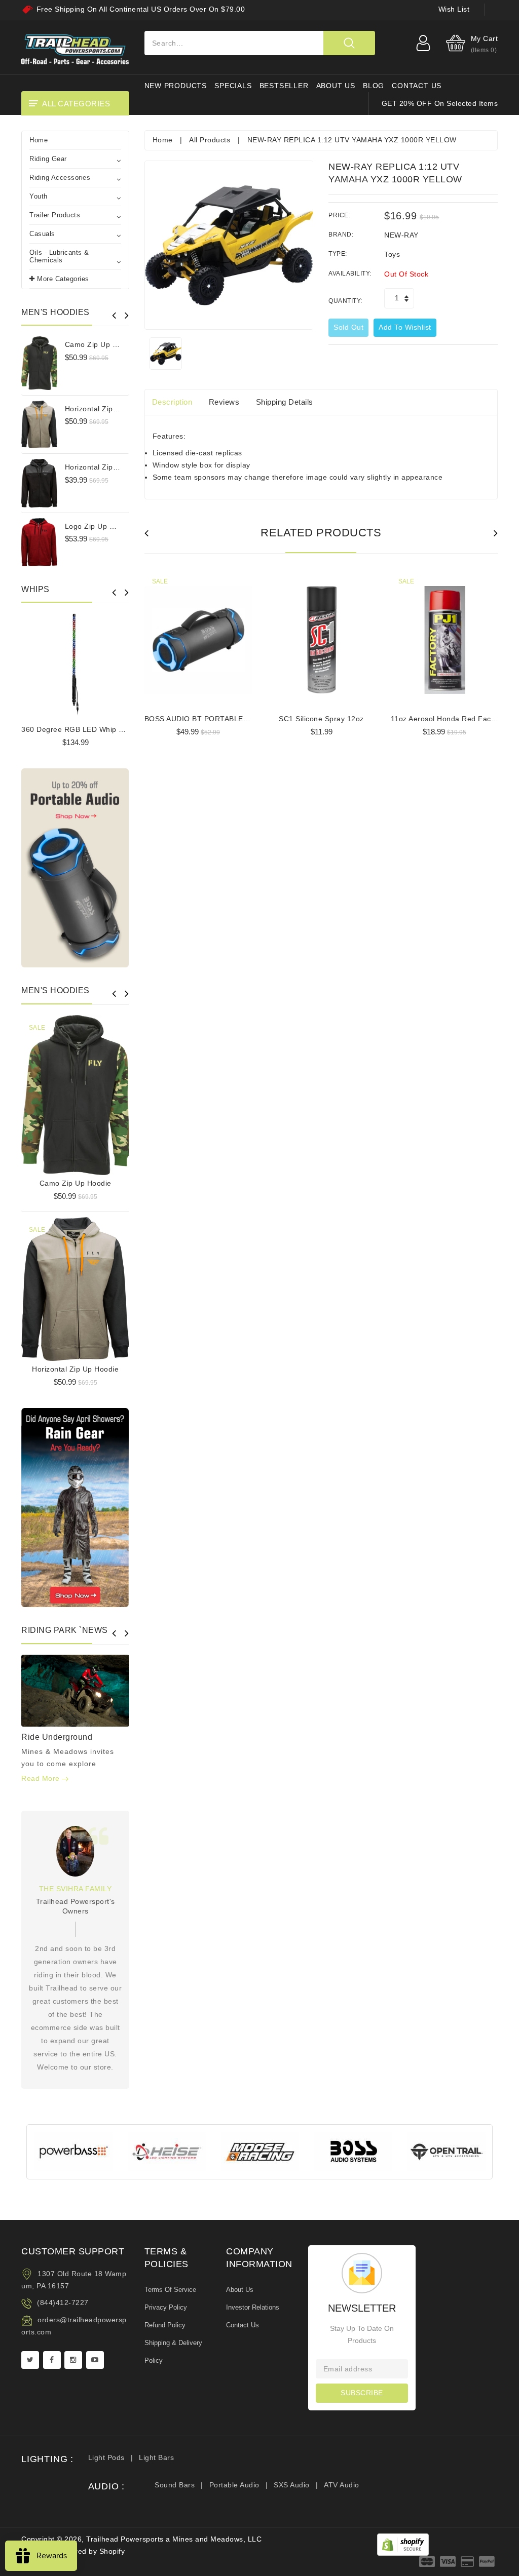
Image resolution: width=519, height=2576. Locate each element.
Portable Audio (234, 2485)
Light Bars (156, 2457)
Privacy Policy (166, 2307)
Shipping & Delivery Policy (173, 2352)
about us (336, 86)
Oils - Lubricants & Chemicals (59, 256)
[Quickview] (101, 1093)
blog (374, 86)
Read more (42, 1778)
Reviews (224, 402)
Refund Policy (165, 2325)
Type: (338, 254)
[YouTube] (95, 2360)
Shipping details (285, 402)
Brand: (341, 235)
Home (39, 140)
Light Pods (106, 2457)
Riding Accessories (60, 178)
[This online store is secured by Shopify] (403, 2544)
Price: (339, 215)
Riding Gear (48, 159)
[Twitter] (30, 2360)
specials (233, 86)
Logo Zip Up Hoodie (99, 526)
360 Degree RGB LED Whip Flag (78, 729)
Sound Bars (175, 2485)
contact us (417, 86)
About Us (240, 2290)
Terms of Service (170, 2290)
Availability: (350, 274)
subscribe (362, 2393)
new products (176, 86)
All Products (210, 140)
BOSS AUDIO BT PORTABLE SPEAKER (212, 719)
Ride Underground (57, 1737)
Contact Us (243, 2325)
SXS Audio (292, 2485)
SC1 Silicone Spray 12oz (321, 719)
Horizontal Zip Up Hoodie (108, 409)
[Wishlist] (76, 1093)
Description (172, 402)
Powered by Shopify (90, 2551)
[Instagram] (73, 2360)
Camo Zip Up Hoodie (101, 344)
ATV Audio (342, 2485)
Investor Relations (253, 2307)
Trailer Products (55, 215)
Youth (39, 196)
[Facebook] (52, 2360)
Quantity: (345, 301)
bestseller (284, 86)
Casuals (42, 234)
